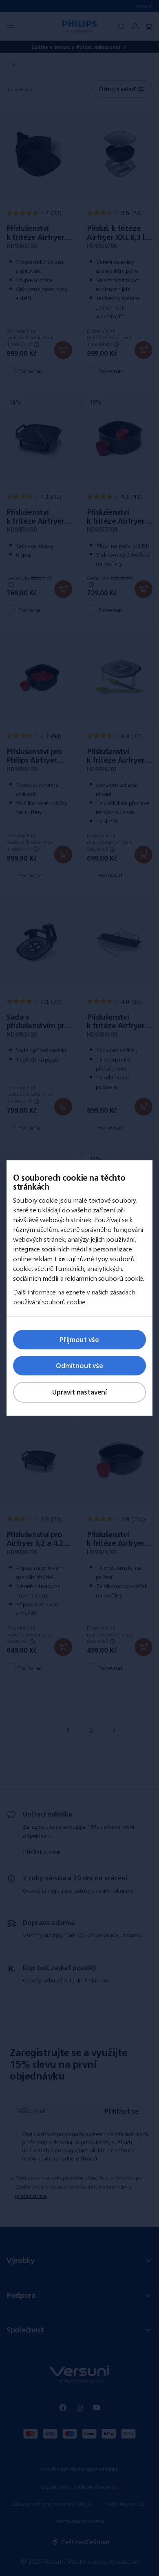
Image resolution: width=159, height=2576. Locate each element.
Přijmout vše (79, 1340)
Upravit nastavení (79, 1392)
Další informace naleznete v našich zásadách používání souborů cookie (74, 1297)
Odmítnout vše (79, 1366)
